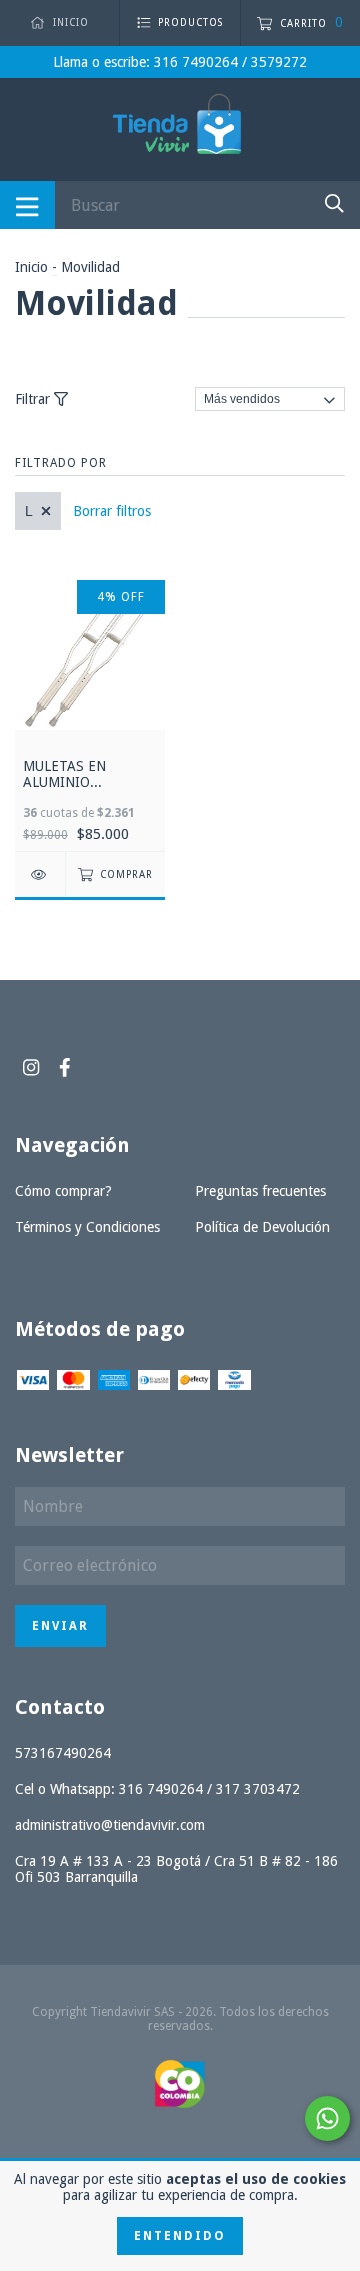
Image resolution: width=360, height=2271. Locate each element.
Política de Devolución (262, 1227)
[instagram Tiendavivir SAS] (31, 1067)
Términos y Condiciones (87, 1227)
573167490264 (63, 1753)
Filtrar (34, 399)
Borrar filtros (112, 511)
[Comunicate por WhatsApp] (327, 2118)
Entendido (180, 2236)
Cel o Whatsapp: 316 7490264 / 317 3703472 (157, 1789)
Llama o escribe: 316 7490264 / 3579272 (180, 62)
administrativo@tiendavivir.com (110, 1825)
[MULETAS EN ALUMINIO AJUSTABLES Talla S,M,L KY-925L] (40, 874)
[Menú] (27, 205)
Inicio (31, 267)
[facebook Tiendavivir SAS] (65, 1067)
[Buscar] (334, 203)
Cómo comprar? (63, 1191)
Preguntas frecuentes (260, 1191)
